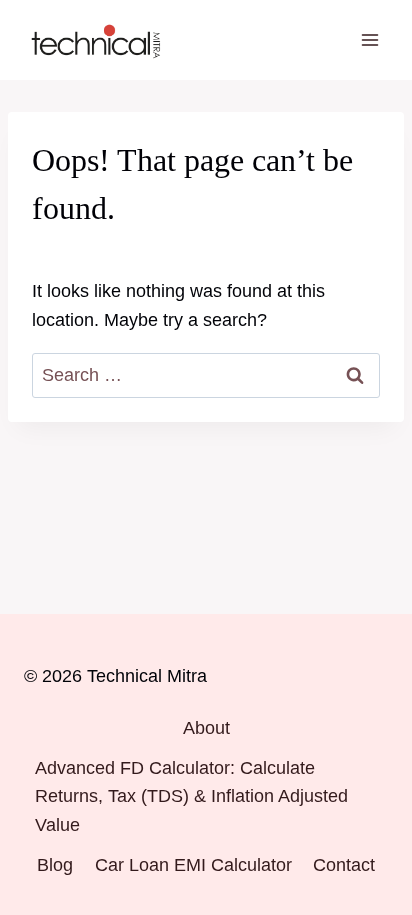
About (206, 728)
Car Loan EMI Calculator (193, 865)
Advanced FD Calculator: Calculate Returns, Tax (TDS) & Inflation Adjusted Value (191, 797)
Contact (344, 865)
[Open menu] (369, 39)
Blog (55, 865)
